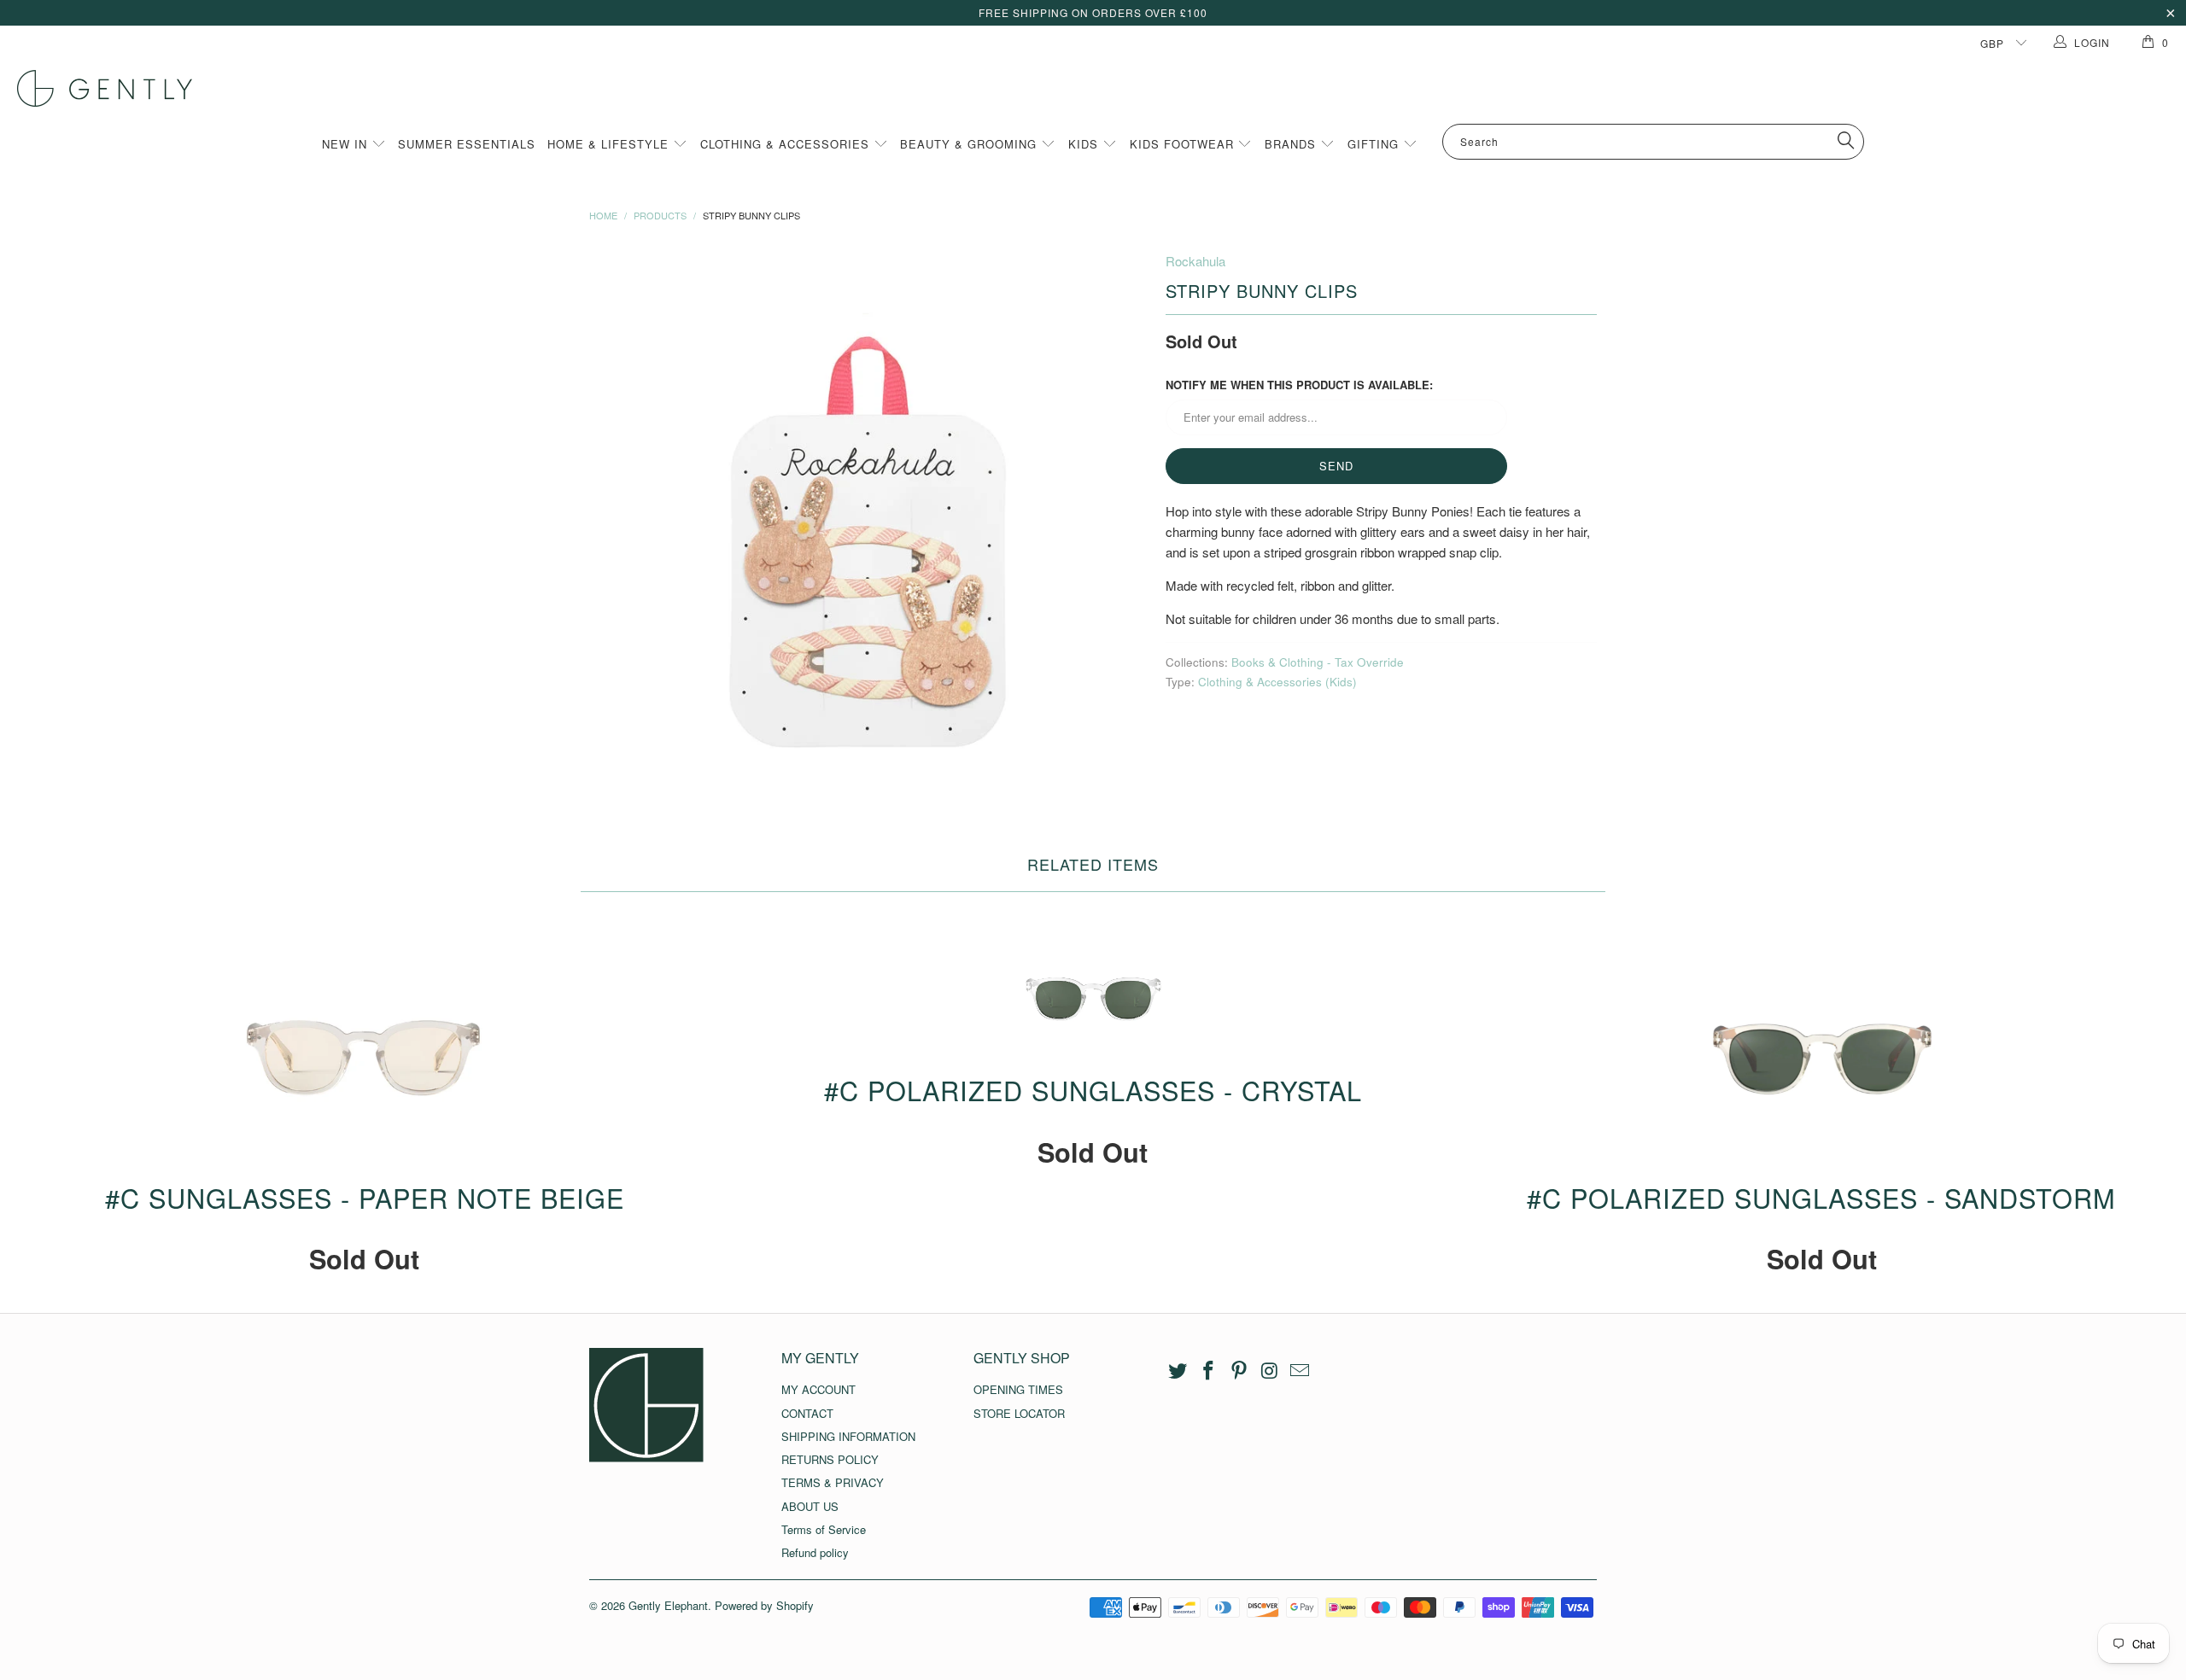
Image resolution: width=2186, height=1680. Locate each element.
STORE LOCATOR (1019, 1413)
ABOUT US (810, 1506)
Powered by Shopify (764, 1605)
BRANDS (1292, 144)
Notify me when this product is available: (1299, 385)
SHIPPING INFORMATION (848, 1436)
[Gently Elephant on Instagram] (1270, 1371)
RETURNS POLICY (830, 1459)
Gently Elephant (668, 1605)
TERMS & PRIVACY (833, 1482)
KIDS (1085, 144)
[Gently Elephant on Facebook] (1209, 1371)
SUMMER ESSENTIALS (467, 144)
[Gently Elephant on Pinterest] (1239, 1371)
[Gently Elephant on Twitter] (1178, 1371)
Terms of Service (824, 1529)
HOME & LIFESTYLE (610, 144)
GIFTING (1375, 144)
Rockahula (1195, 261)
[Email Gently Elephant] (1300, 1371)
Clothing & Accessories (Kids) (1277, 682)
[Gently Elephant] (1102, 88)
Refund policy (815, 1552)
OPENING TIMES (1018, 1389)
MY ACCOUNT (818, 1389)
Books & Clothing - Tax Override (1318, 662)
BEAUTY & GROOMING (970, 144)
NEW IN (347, 144)
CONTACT (807, 1413)
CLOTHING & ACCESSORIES (787, 144)
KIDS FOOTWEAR (1184, 144)
